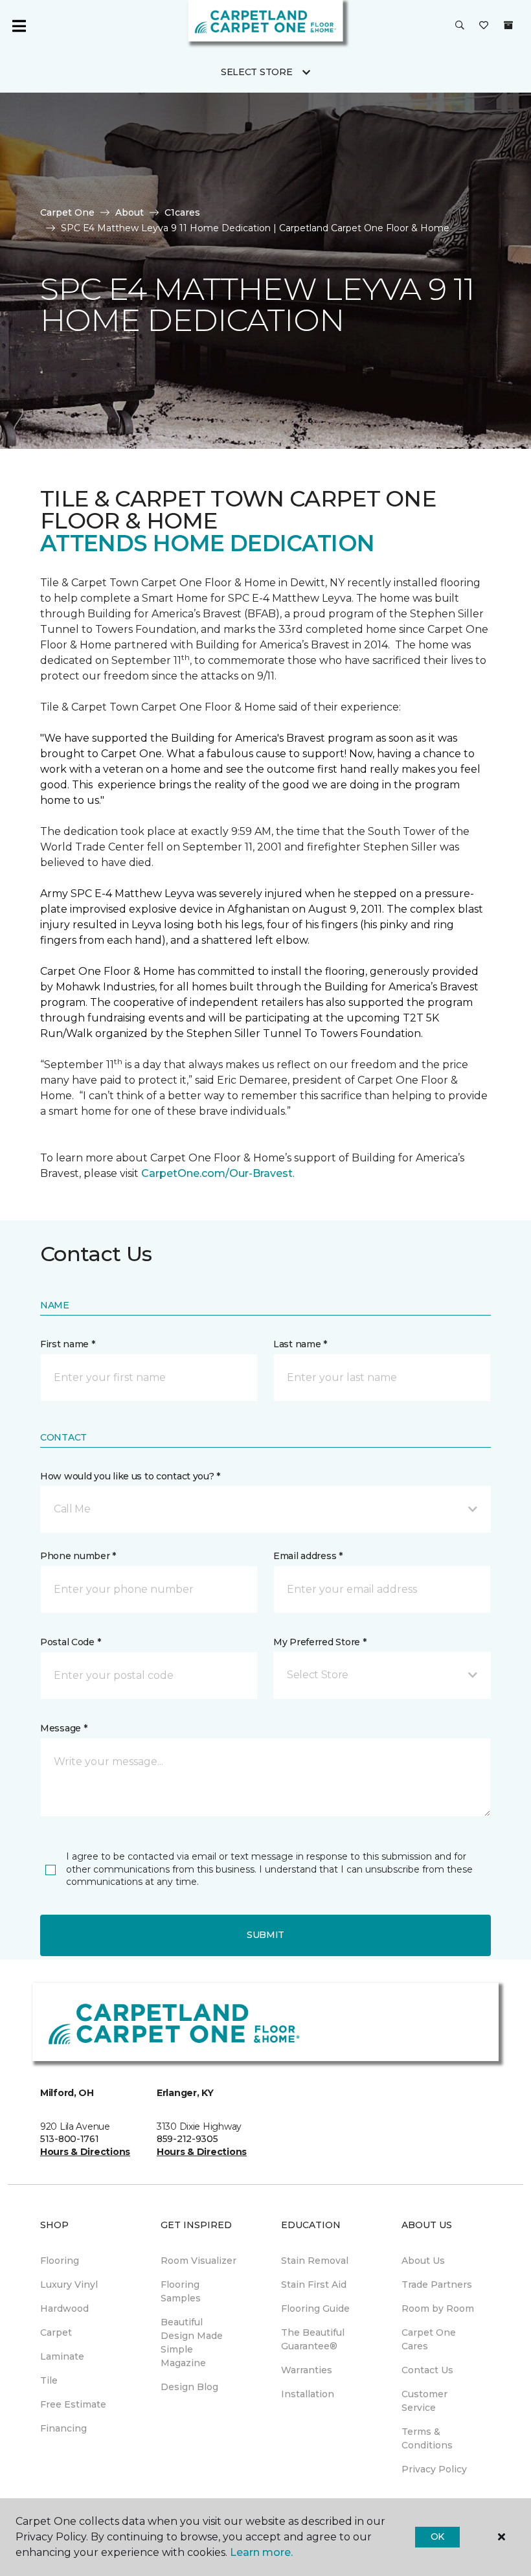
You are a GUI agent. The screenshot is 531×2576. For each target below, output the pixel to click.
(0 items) (508, 25)
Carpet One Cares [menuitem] (429, 2339)
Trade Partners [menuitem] (437, 2285)
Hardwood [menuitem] (64, 2308)
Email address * (308, 1556)
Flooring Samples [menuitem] (181, 2291)
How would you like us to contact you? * (130, 1476)
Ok (437, 2536)
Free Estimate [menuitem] (73, 2404)
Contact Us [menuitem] (427, 2370)
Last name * (300, 1344)
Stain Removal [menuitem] (315, 2261)
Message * (63, 1728)
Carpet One (67, 212)
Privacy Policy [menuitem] (434, 2469)
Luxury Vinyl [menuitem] (69, 2285)
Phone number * (78, 1556)
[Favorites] (484, 26)
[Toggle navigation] (19, 26)
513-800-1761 (70, 2139)
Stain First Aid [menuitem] (314, 2285)
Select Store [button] (257, 72)
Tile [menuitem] (49, 2380)
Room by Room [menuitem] (438, 2308)
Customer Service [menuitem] (424, 2401)
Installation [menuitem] (308, 2394)
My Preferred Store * (320, 1642)
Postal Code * (70, 1642)
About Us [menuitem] (423, 2261)
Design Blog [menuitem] (189, 2387)
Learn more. (261, 2552)
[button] (460, 26)
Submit (265, 1935)
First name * (68, 1344)
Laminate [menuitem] (62, 2356)
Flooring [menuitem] (60, 2261)
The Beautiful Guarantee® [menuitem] (313, 2339)
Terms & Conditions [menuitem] (427, 2438)
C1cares (182, 212)
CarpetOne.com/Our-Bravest (217, 1173)
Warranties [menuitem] (307, 2370)
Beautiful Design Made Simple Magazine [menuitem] (192, 2342)
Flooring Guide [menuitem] (315, 2308)
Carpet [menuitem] (56, 2332)
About (130, 212)
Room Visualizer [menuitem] (198, 2261)
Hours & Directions (85, 2152)
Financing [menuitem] (63, 2428)
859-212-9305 (187, 2139)
